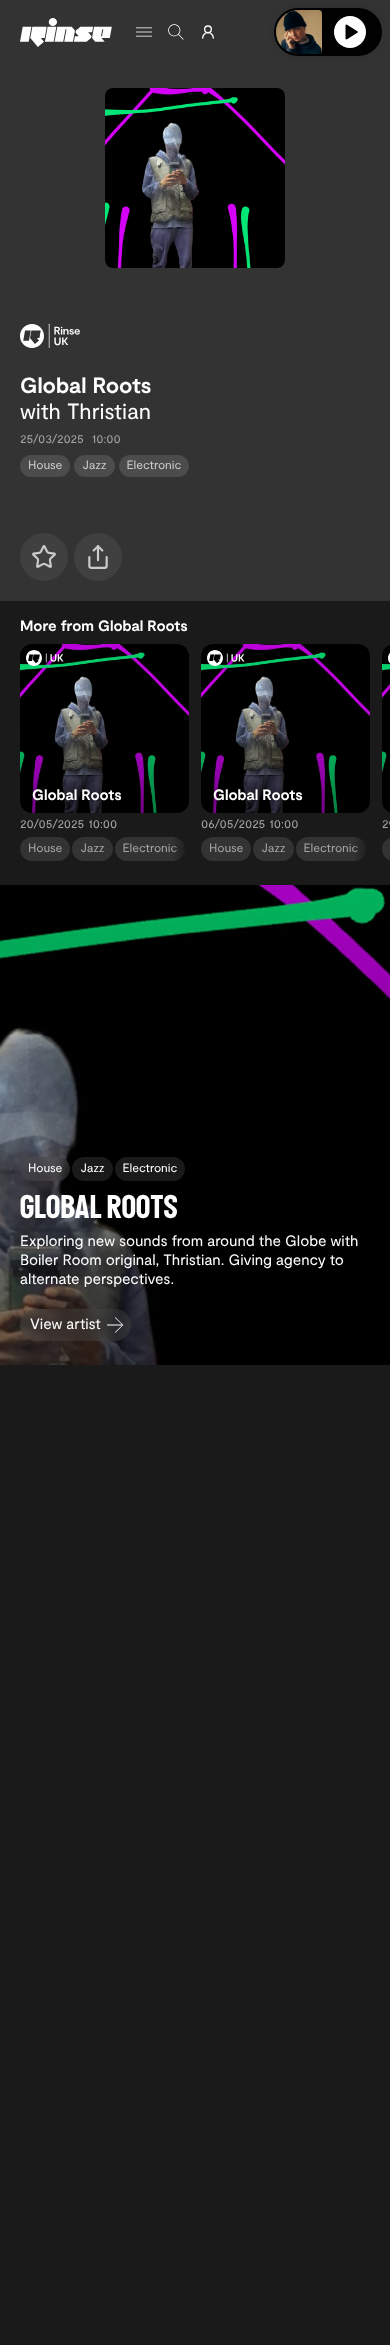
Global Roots (86, 385)
